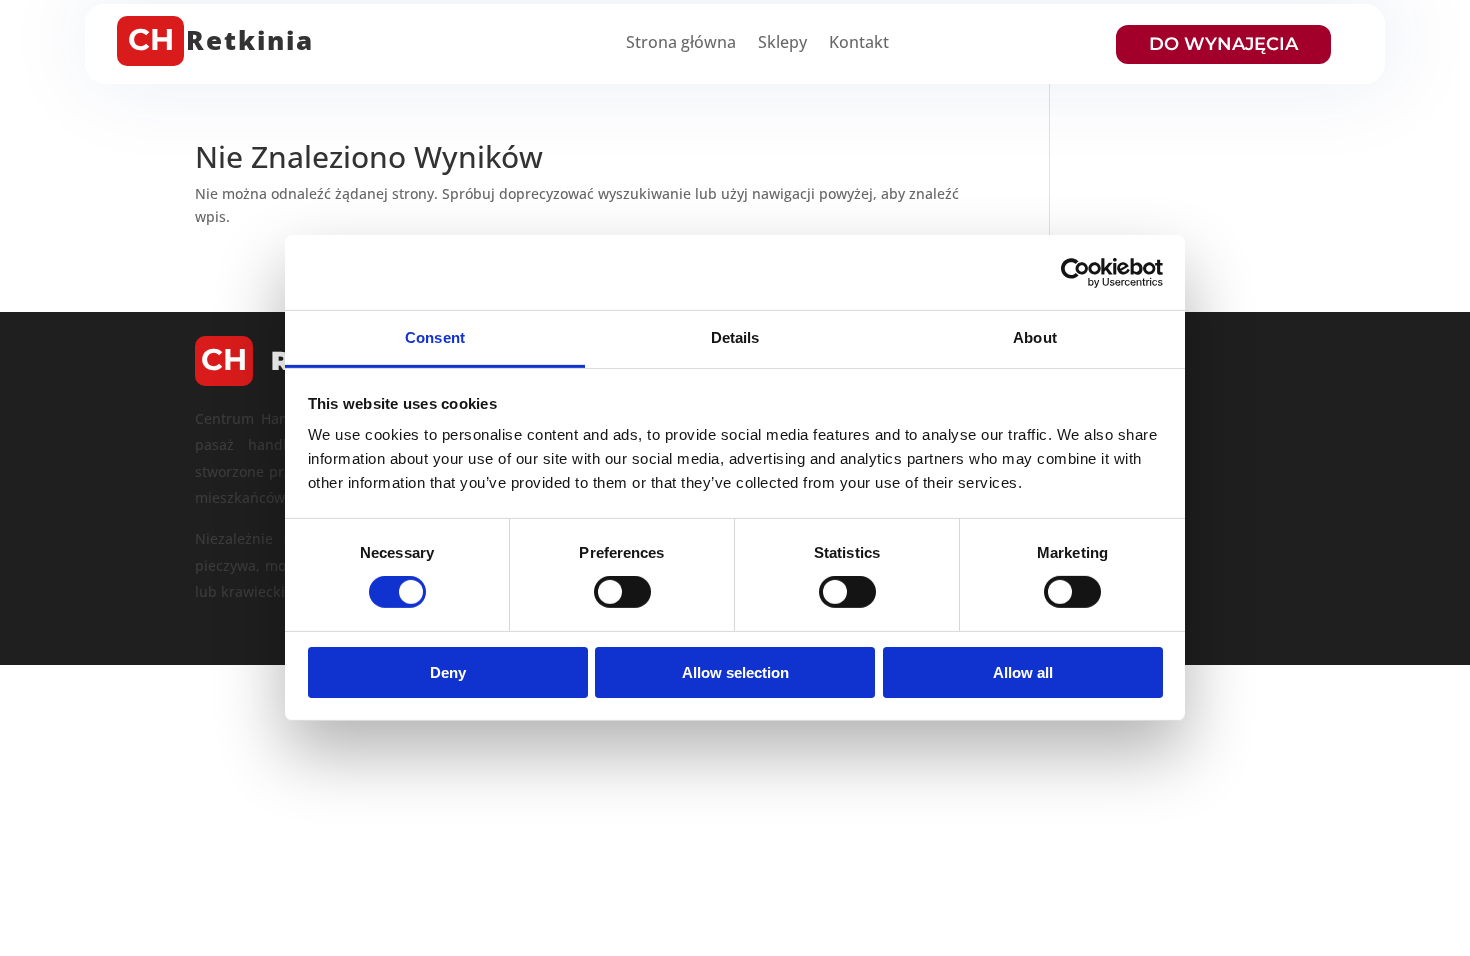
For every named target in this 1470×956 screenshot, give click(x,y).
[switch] (622, 592)
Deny (448, 672)
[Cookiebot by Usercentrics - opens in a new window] (1075, 272)
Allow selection (735, 672)
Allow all (1023, 672)
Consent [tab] (435, 337)
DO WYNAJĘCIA (1223, 44)
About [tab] (1035, 337)
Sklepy (782, 44)
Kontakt (859, 44)
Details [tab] (735, 337)
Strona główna (681, 44)
